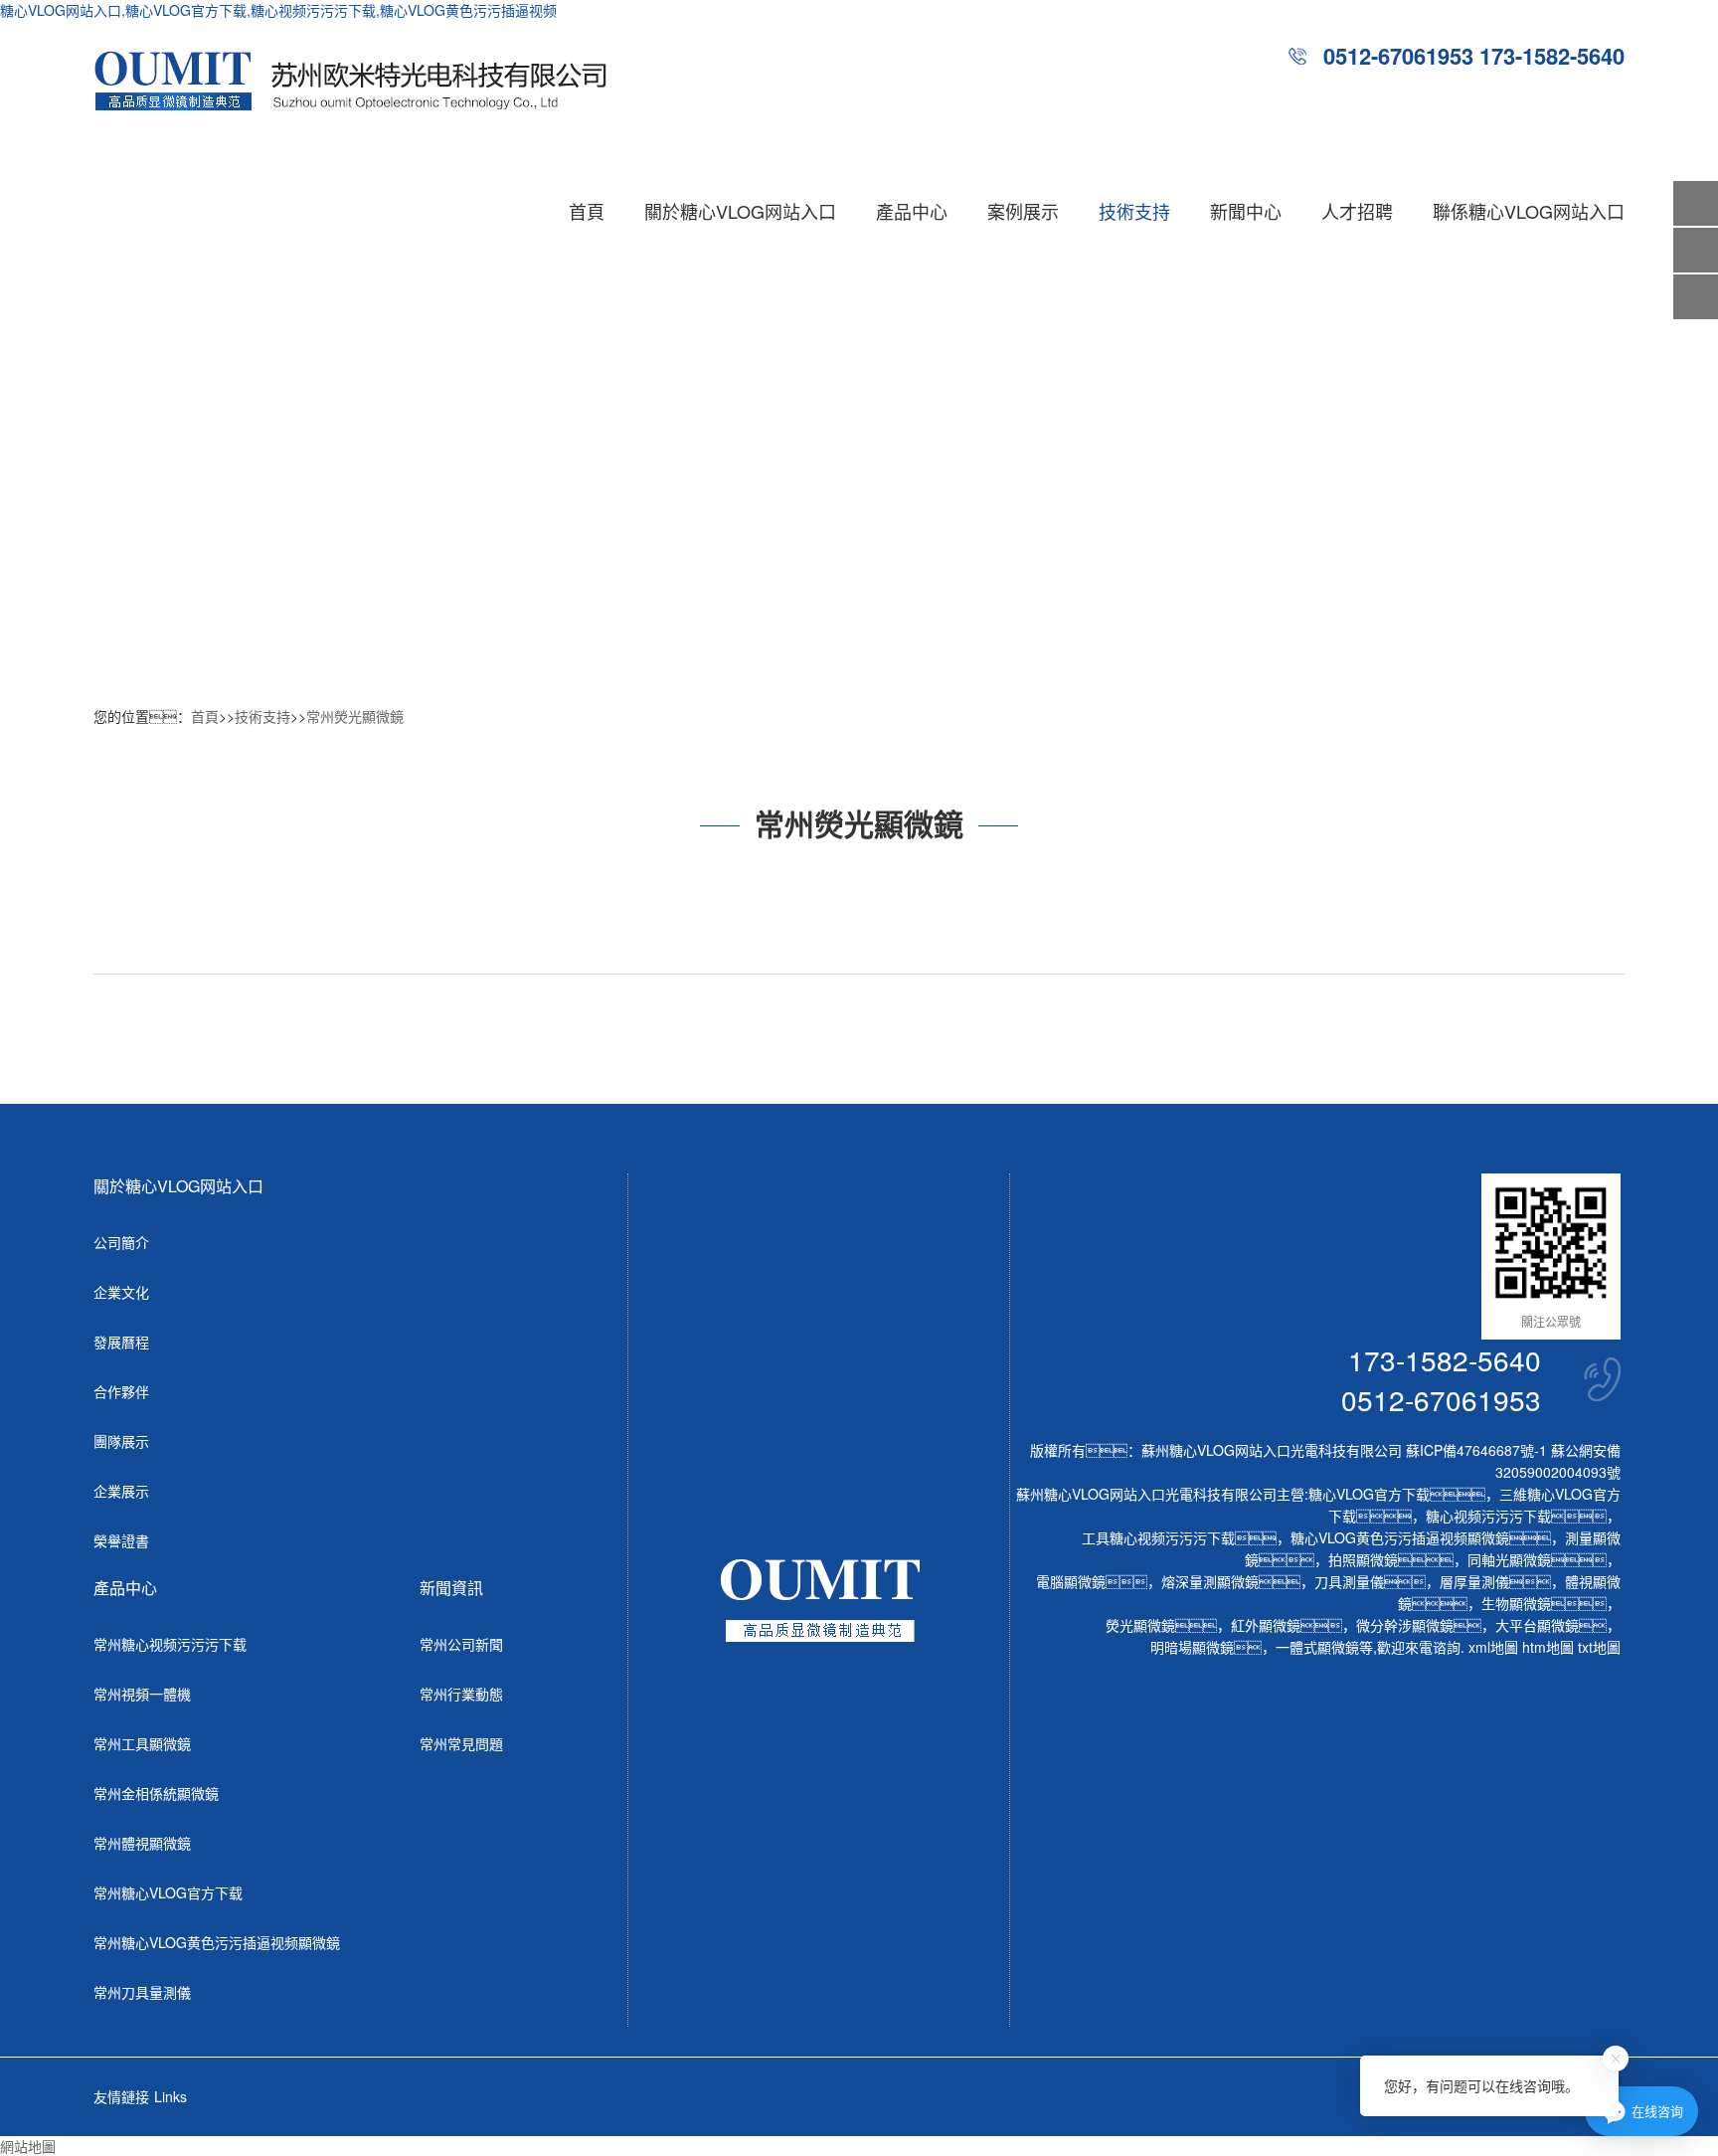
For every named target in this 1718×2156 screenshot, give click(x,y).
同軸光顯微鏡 (1509, 1559)
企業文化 (121, 1292)
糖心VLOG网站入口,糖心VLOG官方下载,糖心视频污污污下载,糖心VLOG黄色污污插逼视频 (278, 10)
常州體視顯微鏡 (142, 1843)
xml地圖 (1493, 1647)
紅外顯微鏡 (1266, 1625)
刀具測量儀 (1349, 1581)
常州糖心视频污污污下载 (170, 1644)
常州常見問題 (461, 1743)
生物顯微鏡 (1516, 1603)
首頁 (587, 211)
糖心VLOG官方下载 (1369, 1494)
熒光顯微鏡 (1140, 1625)
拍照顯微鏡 (1363, 1559)
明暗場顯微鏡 (1192, 1647)
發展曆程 (121, 1342)
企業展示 (121, 1491)
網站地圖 (28, 2146)
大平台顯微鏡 (1537, 1625)
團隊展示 (121, 1441)
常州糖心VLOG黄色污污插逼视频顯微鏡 (217, 1942)
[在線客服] (1696, 250)
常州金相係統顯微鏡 (156, 1793)
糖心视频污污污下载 (1488, 1516)
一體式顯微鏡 (1317, 1647)
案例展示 (1023, 211)
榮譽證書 (121, 1540)
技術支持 (1134, 211)
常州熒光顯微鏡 (355, 716)
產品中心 (912, 211)
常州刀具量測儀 (142, 1992)
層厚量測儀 (1474, 1581)
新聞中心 (1246, 211)
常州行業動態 (461, 1694)
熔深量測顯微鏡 (1210, 1581)
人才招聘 (1357, 211)
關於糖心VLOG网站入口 (740, 211)
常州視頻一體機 (142, 1694)
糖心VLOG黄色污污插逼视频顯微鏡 (1400, 1537)
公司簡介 (121, 1242)
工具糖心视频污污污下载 (1158, 1537)
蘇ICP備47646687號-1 (1476, 1450)
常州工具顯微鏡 (142, 1743)
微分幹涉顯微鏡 (1405, 1625)
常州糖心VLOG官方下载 (168, 1892)
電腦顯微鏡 (1071, 1581)
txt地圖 (1599, 1647)
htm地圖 (1548, 1647)
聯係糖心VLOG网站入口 (1529, 211)
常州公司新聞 (461, 1644)
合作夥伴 (121, 1391)
